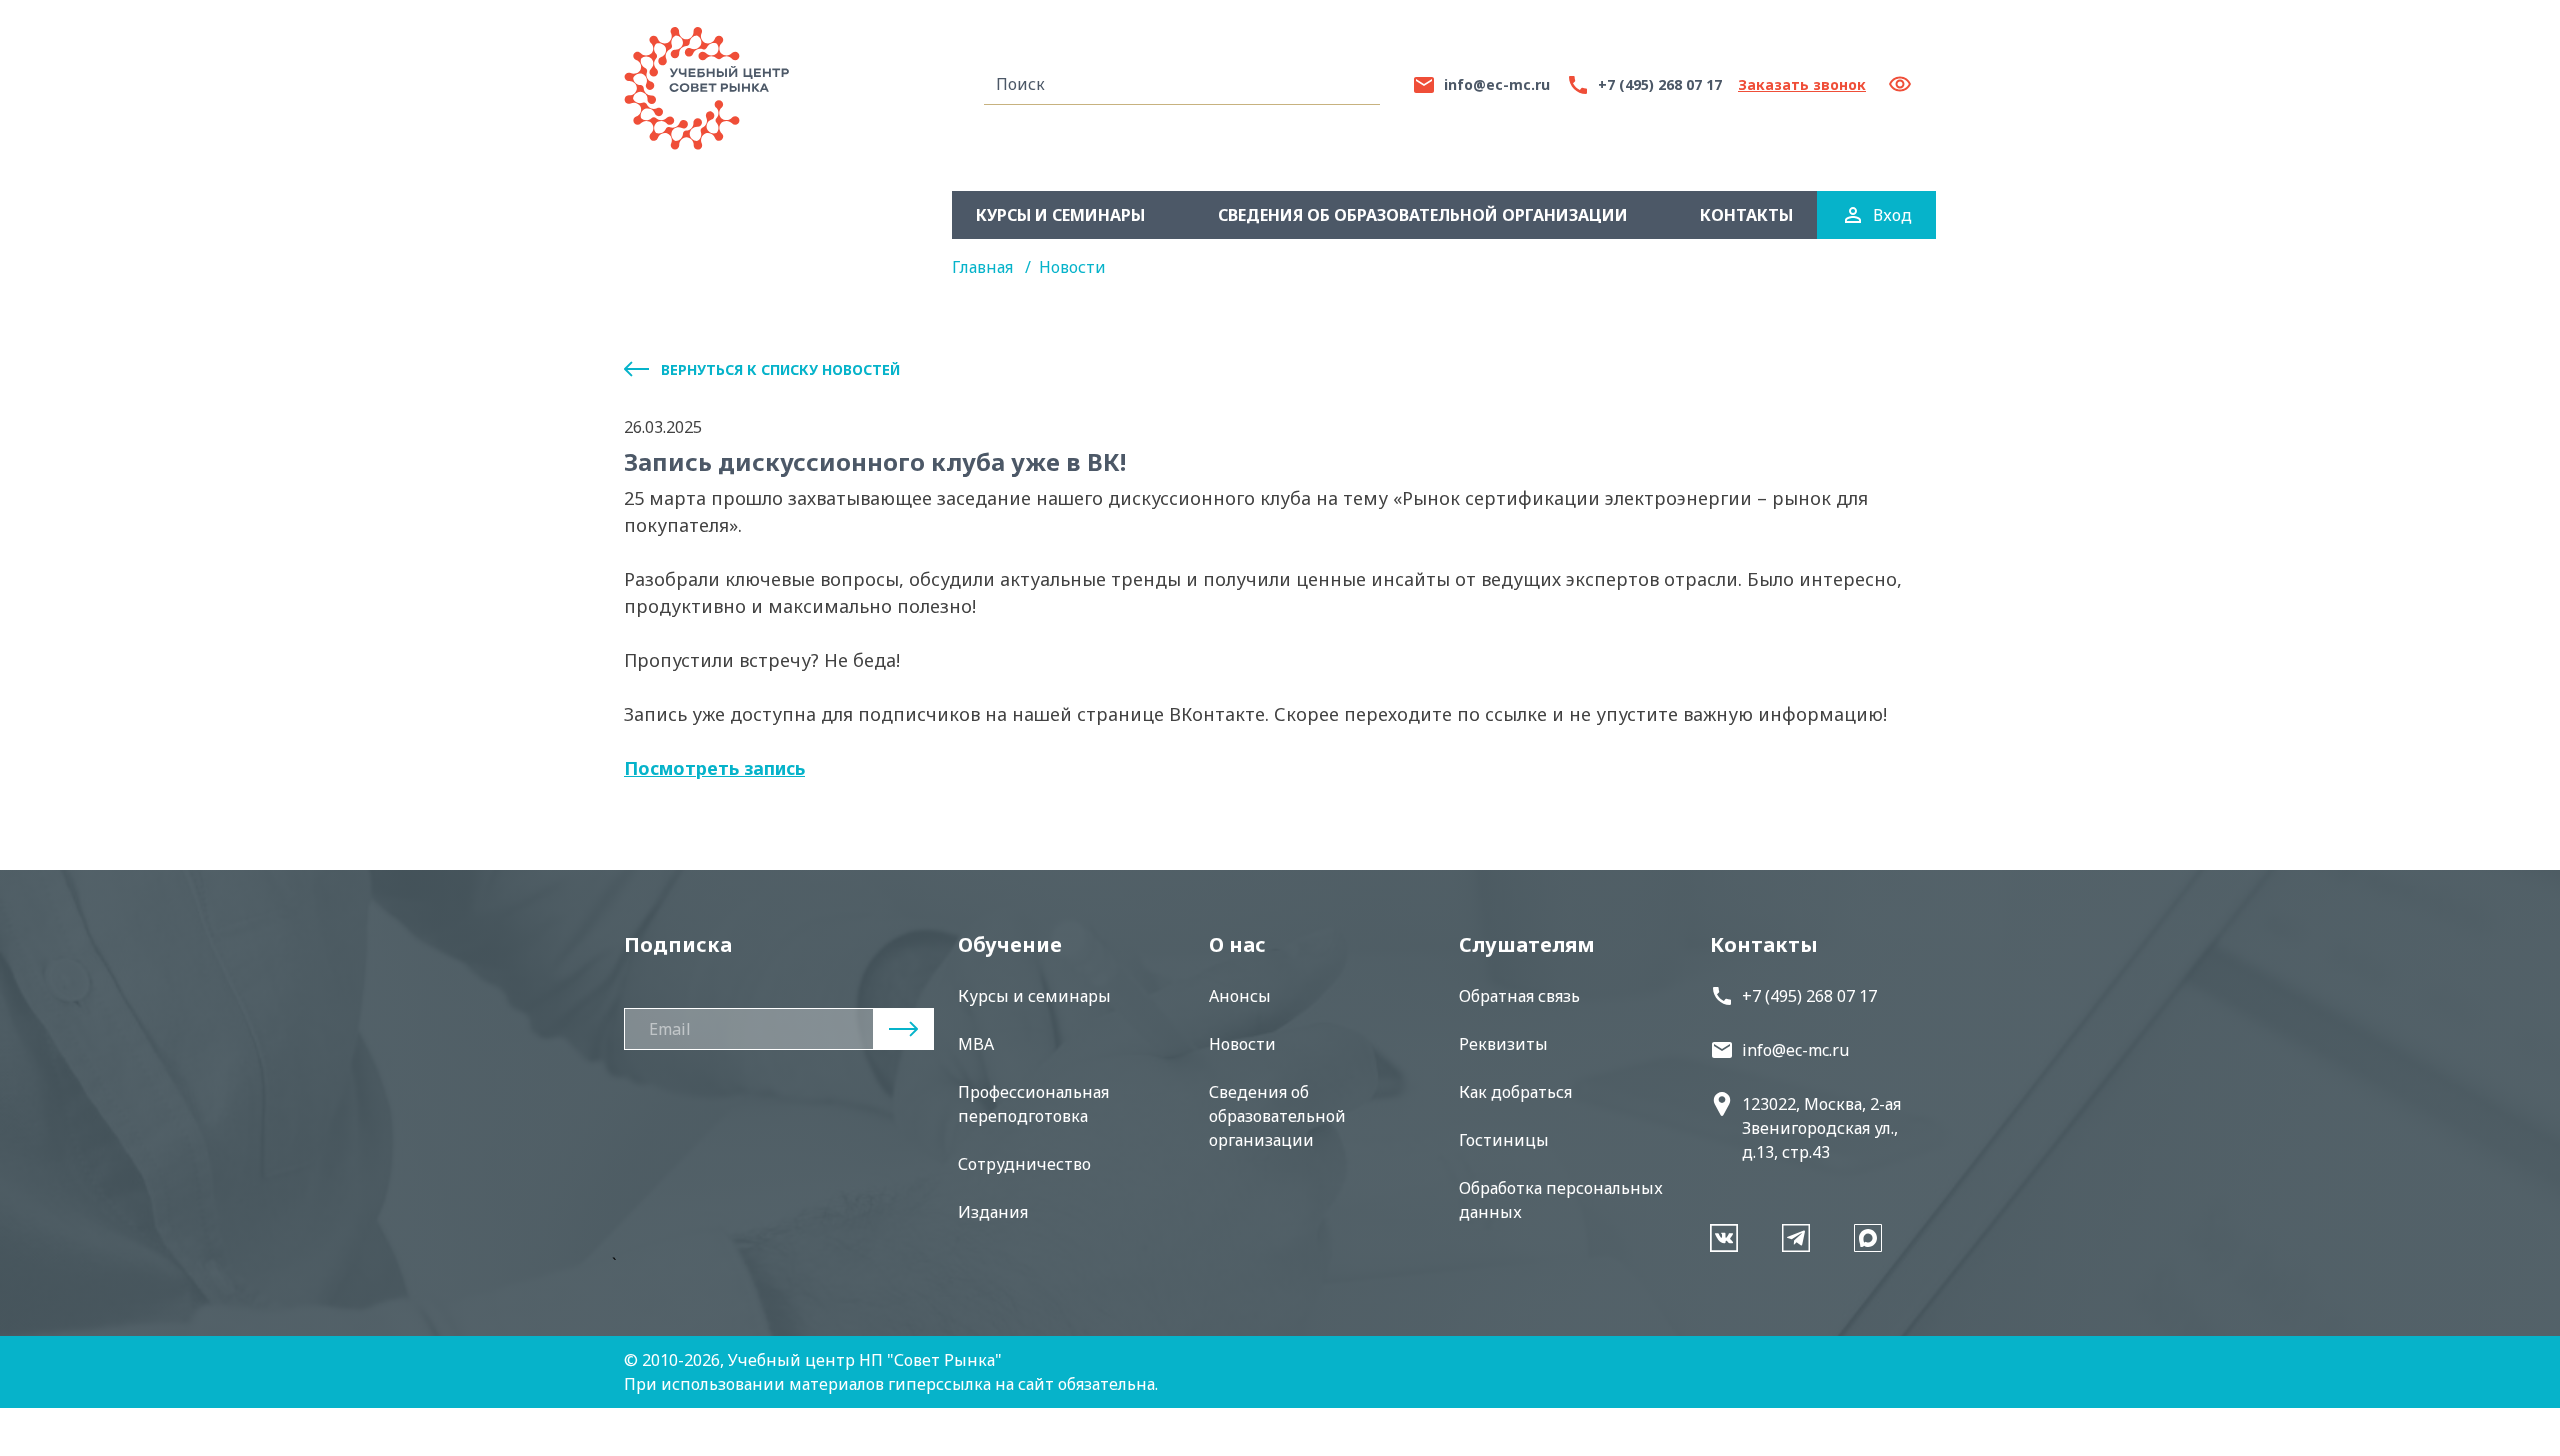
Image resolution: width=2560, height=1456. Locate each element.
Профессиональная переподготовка (1033, 1104)
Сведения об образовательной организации (1423, 215)
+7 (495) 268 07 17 (1809, 996)
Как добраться (1515, 1092)
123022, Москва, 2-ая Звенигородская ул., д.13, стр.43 (1821, 1128)
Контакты (1746, 215)
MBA (976, 1044)
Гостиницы (1504, 1140)
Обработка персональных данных (1561, 1200)
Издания (993, 1212)
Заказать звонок (1802, 84)
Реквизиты (1503, 1044)
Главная (984, 267)
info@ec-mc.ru (1795, 1050)
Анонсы (1240, 996)
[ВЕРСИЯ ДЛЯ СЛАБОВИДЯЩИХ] (1908, 84)
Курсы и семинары (1060, 215)
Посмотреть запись (714, 768)
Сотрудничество (1024, 1164)
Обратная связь (1519, 996)
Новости (1072, 267)
